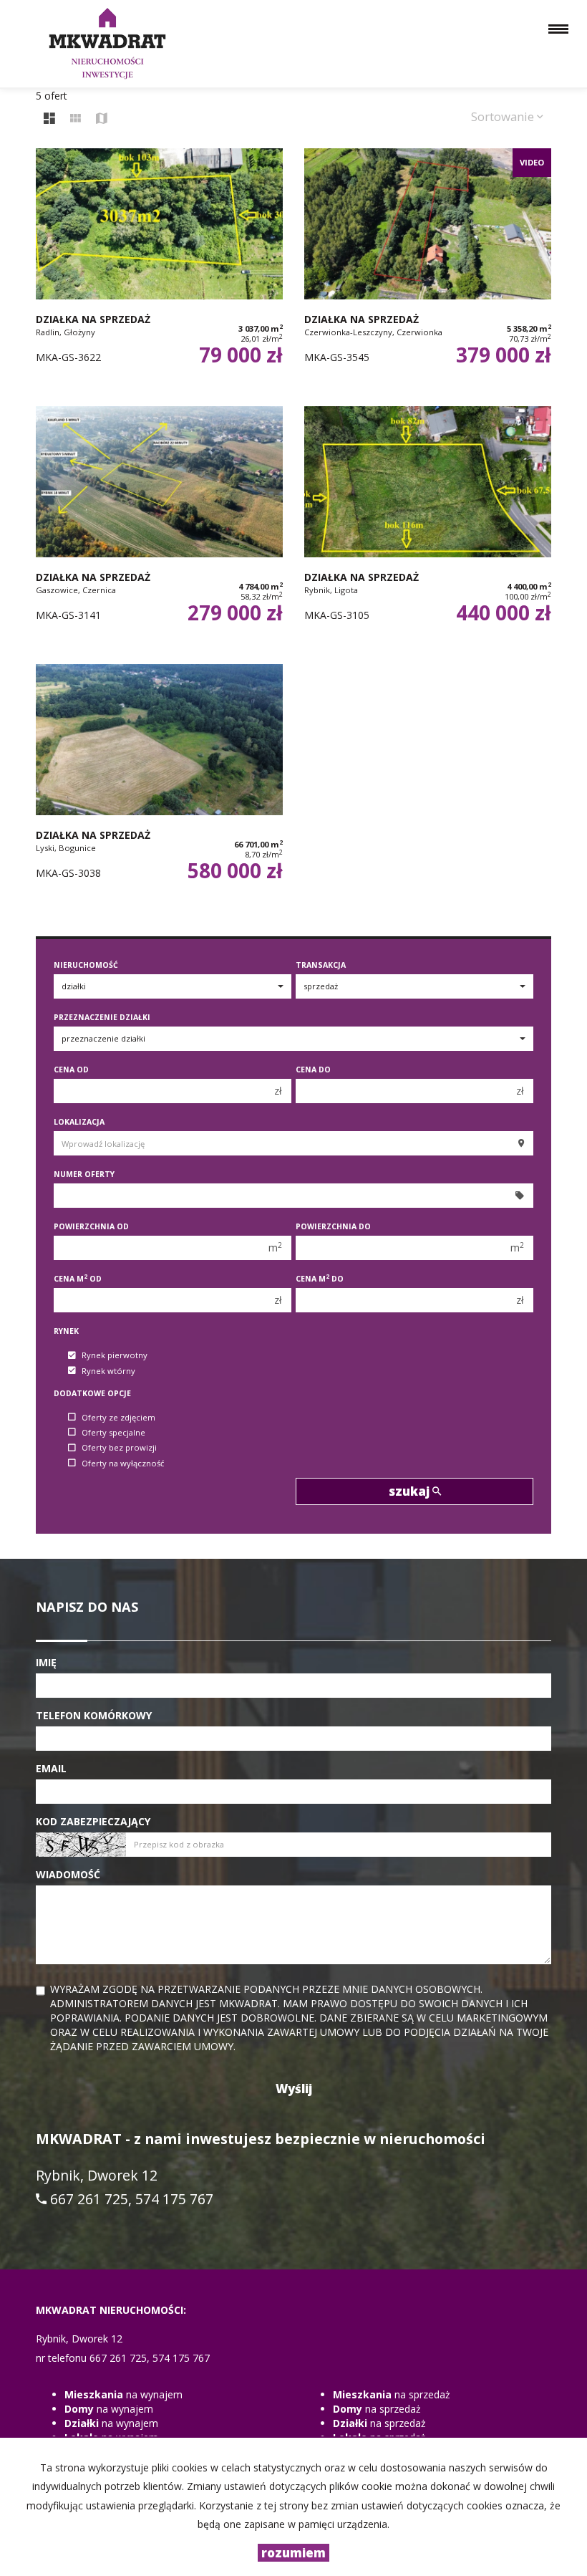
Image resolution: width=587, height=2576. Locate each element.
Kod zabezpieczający (93, 1821)
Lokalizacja (79, 1122)
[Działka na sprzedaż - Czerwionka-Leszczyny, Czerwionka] (428, 270)
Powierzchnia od (91, 1226)
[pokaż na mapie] (102, 119)
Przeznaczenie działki (102, 1017)
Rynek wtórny (108, 1371)
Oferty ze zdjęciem (118, 1417)
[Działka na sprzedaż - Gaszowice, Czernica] (159, 528)
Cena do (313, 1070)
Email (51, 1768)
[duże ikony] (49, 119)
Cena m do (320, 1279)
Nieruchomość (86, 965)
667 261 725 (89, 2199)
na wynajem (123, 2394)
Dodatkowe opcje (92, 1393)
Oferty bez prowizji (119, 1448)
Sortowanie (504, 116)
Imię (46, 1662)
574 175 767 (174, 2199)
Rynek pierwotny (115, 1356)
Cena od (71, 1070)
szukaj (411, 1491)
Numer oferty (84, 1174)
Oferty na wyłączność (123, 1463)
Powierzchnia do (333, 1226)
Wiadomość (68, 1874)
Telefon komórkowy (94, 1715)
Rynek (66, 1331)
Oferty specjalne (113, 1432)
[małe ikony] (76, 119)
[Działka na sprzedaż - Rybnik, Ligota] (428, 528)
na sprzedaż (392, 2394)
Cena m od (78, 1279)
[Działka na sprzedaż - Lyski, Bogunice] (159, 786)
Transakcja (321, 965)
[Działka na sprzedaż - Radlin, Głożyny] (159, 270)
